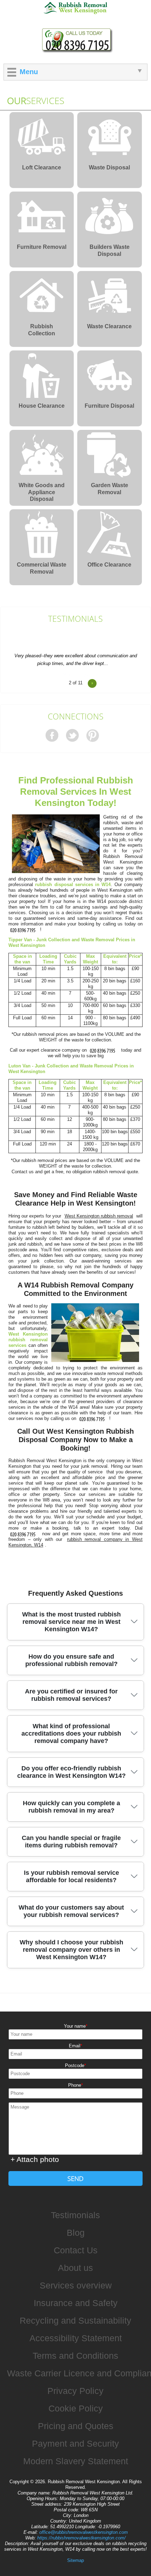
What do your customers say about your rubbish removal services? (71, 1911)
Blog (76, 2233)
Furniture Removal (42, 247)
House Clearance (42, 406)
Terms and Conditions (75, 2356)
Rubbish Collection (42, 330)
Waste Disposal (109, 167)
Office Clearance (109, 565)
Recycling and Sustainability (75, 2320)
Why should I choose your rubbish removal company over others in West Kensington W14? (71, 1950)
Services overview (76, 2285)
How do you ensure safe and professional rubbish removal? (71, 1660)
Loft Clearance (42, 167)
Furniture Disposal (109, 406)
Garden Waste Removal (110, 489)
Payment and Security (75, 2443)
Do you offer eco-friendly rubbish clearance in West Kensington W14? (71, 1772)
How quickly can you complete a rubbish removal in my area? (71, 1807)
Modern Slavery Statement (76, 2461)
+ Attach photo (35, 2159)
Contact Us (76, 2250)
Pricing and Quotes (76, 2426)
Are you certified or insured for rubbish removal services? (71, 1695)
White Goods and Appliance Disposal (42, 490)
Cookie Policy (76, 2408)
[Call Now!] (24, 929)
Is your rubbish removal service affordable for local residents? (71, 1876)
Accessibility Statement (76, 2338)
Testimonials (75, 619)
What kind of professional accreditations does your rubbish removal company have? (71, 1734)
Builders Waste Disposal (110, 250)
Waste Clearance (109, 326)
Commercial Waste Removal (42, 568)
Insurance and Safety (76, 2303)
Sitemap (75, 2560)
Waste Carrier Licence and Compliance (79, 2373)
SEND (75, 2178)
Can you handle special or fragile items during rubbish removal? (71, 1842)
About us (75, 2268)
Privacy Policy (75, 2391)
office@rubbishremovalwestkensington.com (84, 2532)
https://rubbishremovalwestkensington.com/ (81, 2538)
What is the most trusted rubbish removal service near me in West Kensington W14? (71, 1622)
